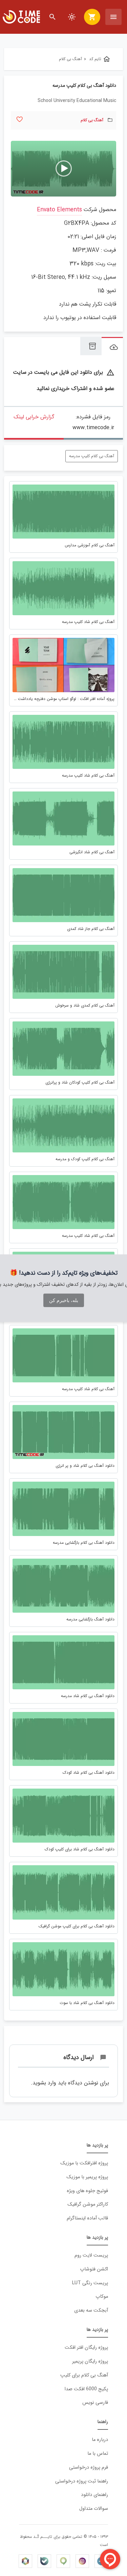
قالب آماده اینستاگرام (87, 2218)
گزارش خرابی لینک (34, 417)
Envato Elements (59, 210)
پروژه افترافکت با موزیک (84, 2163)
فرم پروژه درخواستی (89, 2467)
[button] (64, 168)
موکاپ (102, 2297)
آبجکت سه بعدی (91, 2310)
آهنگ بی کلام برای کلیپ (84, 2375)
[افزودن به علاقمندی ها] (19, 119)
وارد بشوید (44, 2083)
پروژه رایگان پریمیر (90, 2361)
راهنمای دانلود (94, 2495)
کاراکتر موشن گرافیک (88, 2204)
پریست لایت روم (91, 2255)
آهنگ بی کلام (92, 120)
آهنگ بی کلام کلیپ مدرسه (92, 456)
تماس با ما (98, 2454)
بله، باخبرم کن (64, 1300)
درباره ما (100, 2440)
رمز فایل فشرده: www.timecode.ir (93, 422)
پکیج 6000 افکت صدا (86, 2389)
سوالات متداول (94, 2509)
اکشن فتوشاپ (94, 2269)
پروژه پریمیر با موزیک (87, 2177)
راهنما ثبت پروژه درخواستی (82, 2481)
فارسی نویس (95, 2403)
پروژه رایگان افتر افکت (86, 2348)
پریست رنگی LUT (90, 2283)
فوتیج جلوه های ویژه (87, 2191)
